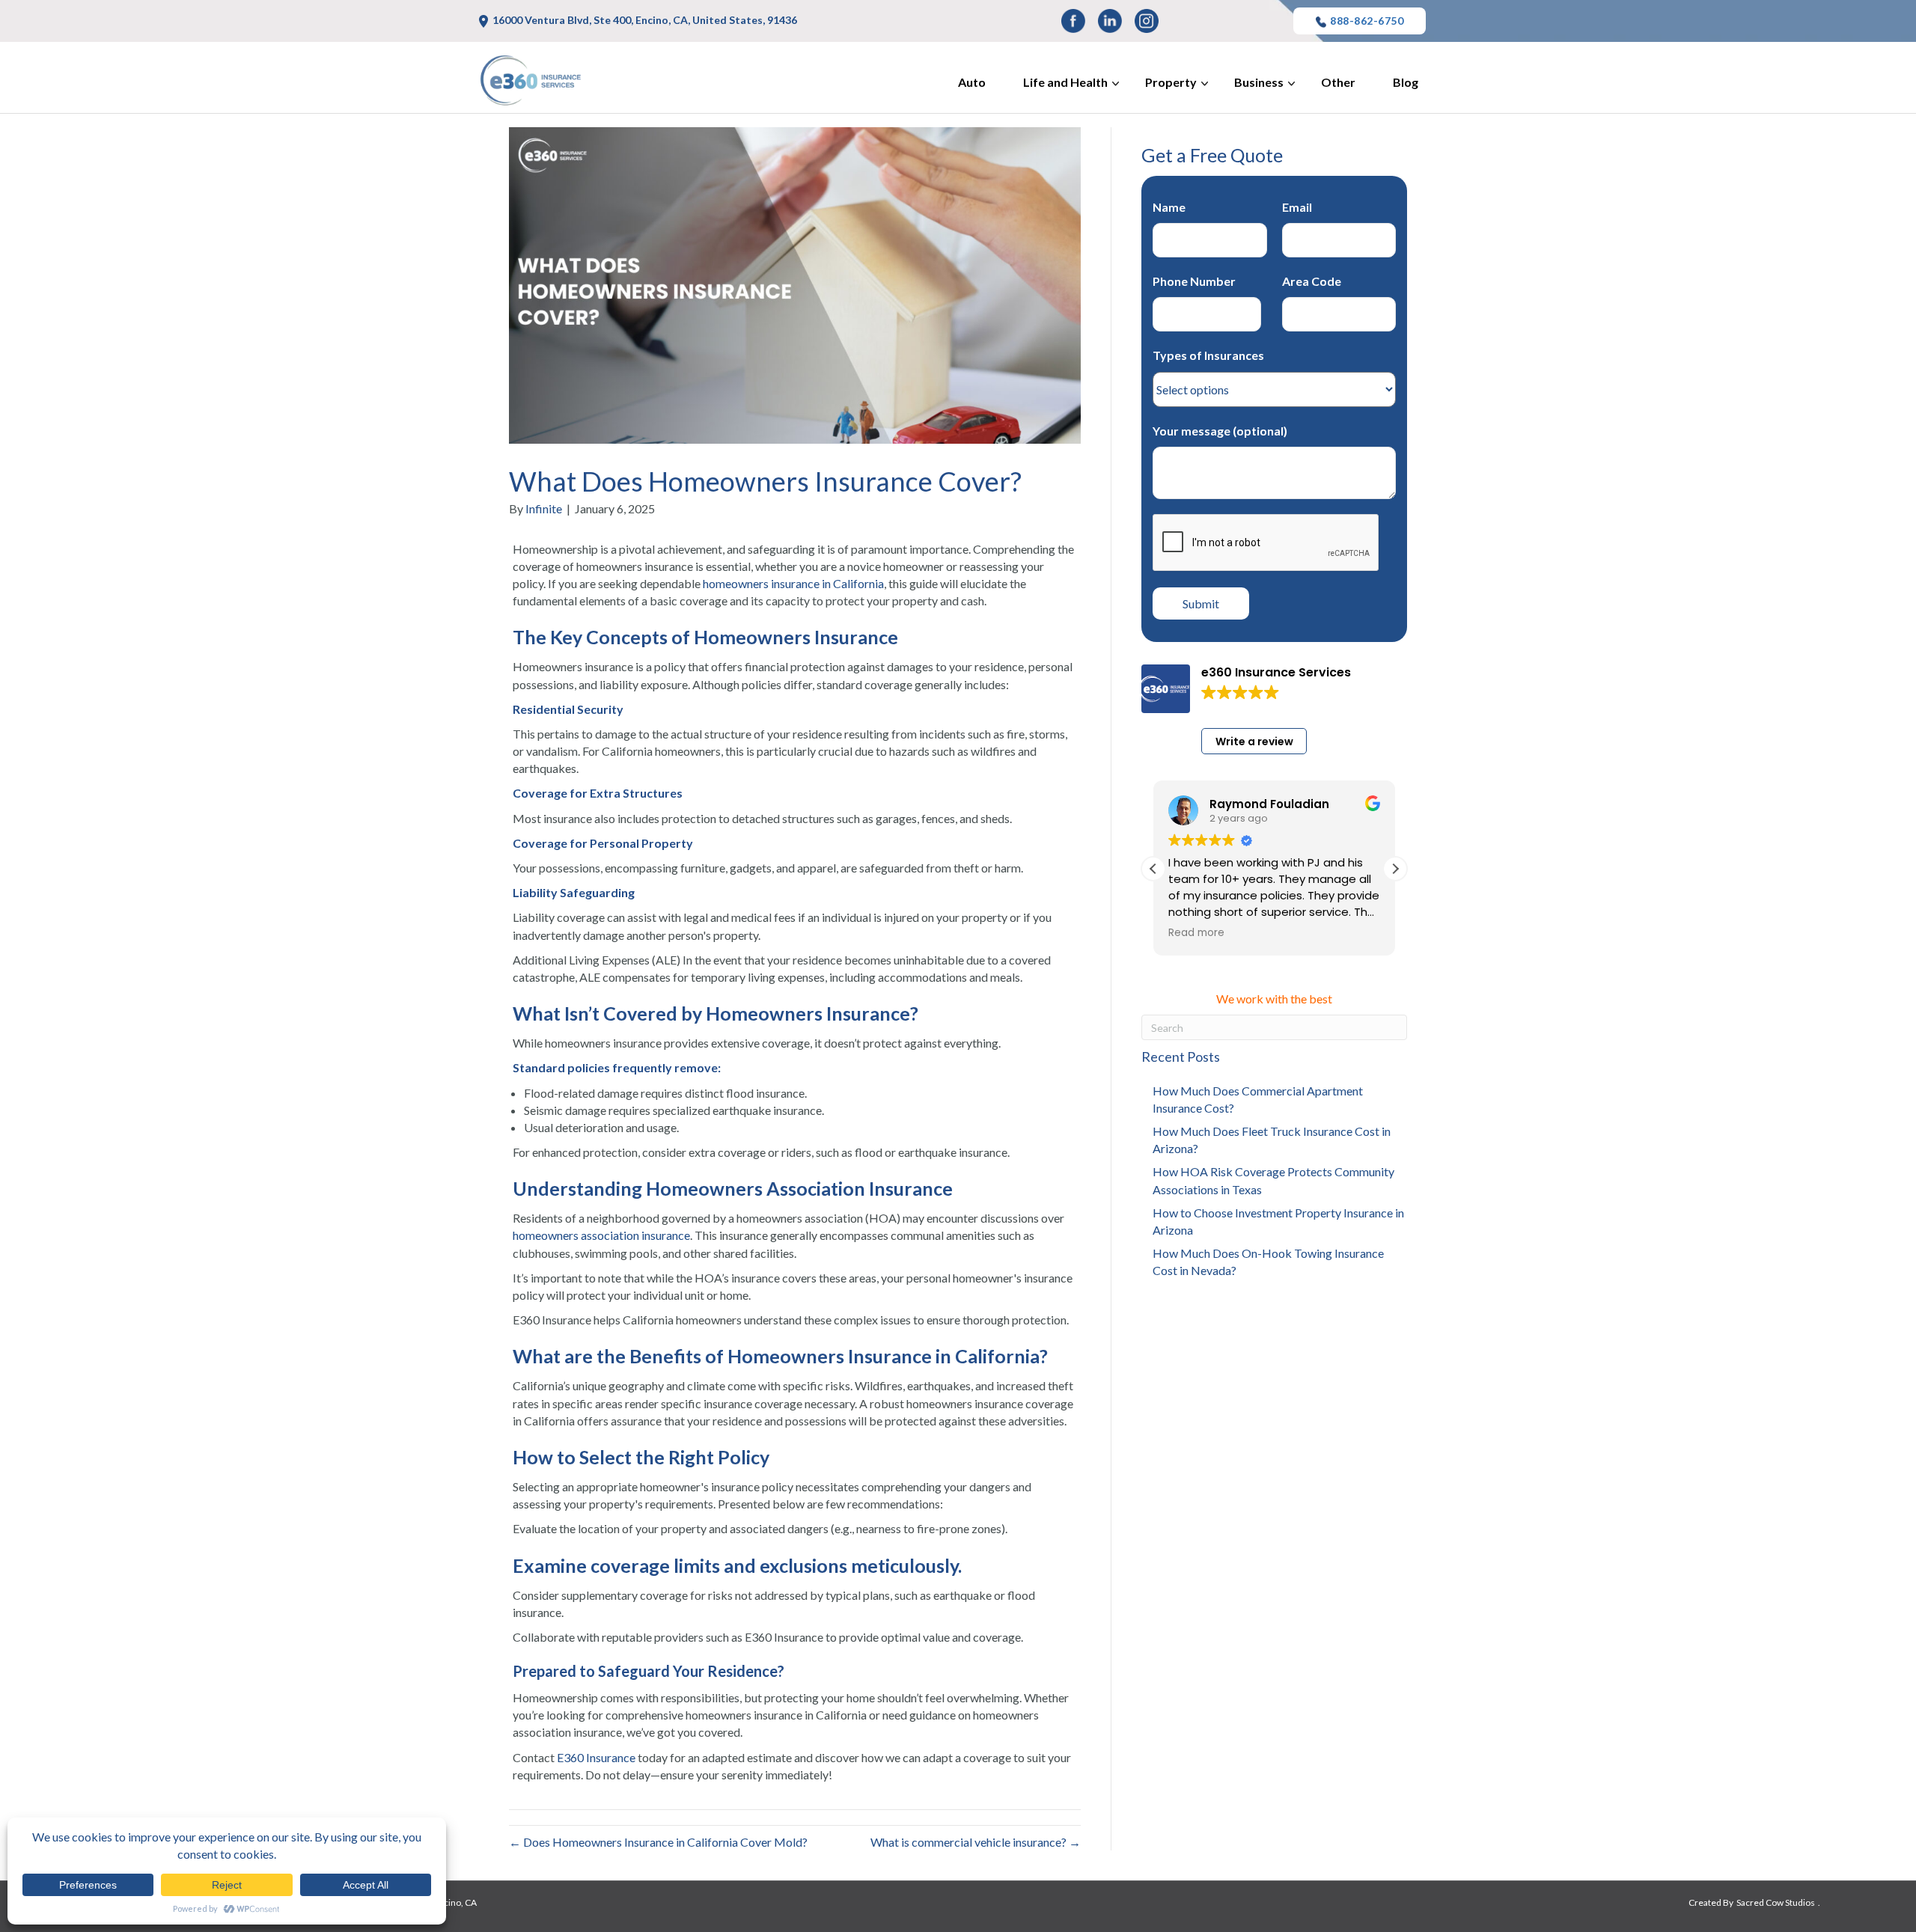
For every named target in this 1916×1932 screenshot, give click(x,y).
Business (1259, 82)
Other (1338, 82)
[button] (1395, 869)
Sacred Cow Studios (1776, 1902)
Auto (972, 82)
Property (1171, 82)
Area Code (1312, 281)
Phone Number (1194, 281)
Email (1297, 207)
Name (1169, 207)
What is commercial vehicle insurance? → (976, 1842)
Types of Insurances (1208, 355)
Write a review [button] (1254, 742)
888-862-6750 (1367, 21)
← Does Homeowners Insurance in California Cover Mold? (658, 1842)
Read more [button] (1196, 933)
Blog (1406, 82)
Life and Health (1065, 82)
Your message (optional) (1220, 431)
